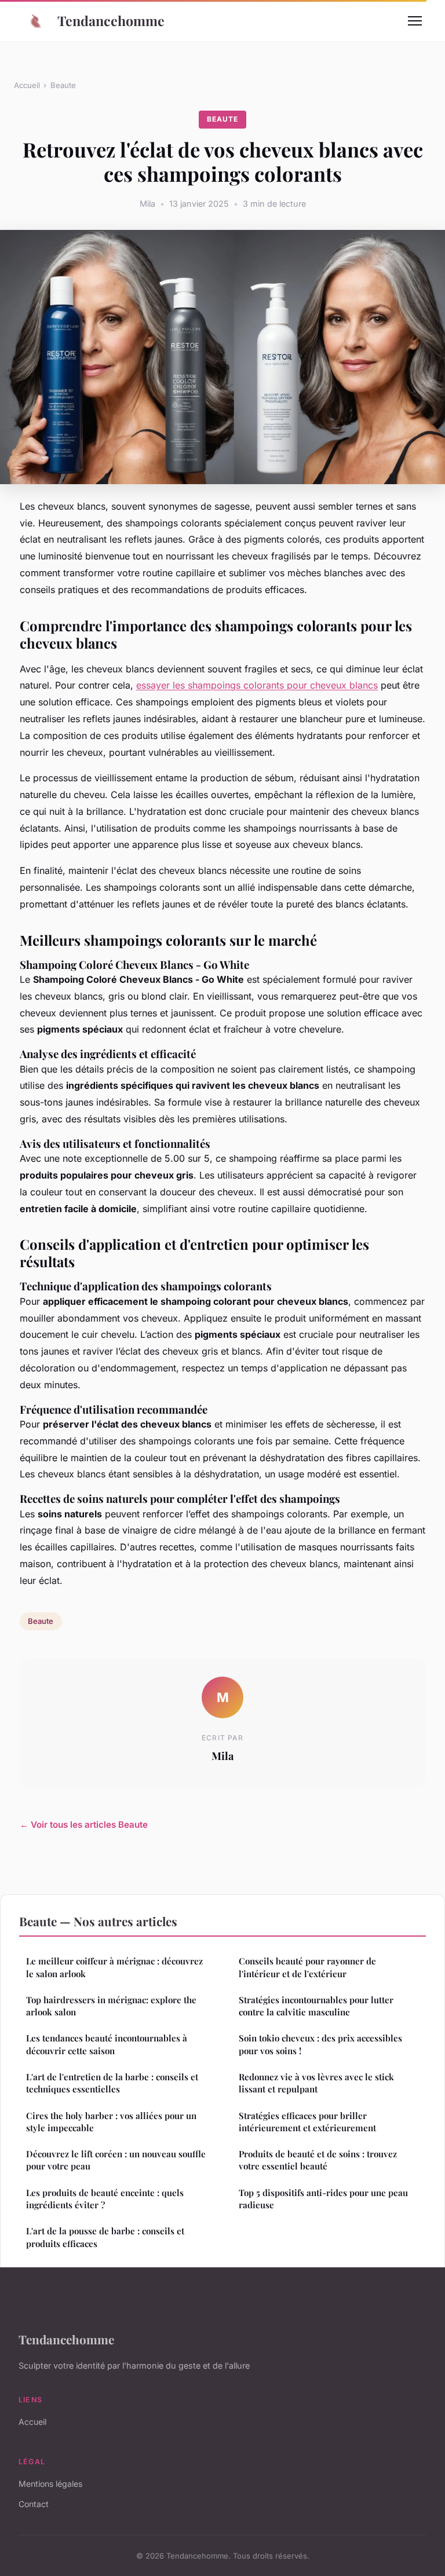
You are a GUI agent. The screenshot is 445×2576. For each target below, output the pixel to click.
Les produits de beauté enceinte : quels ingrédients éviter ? (105, 2199)
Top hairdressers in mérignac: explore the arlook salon (111, 2006)
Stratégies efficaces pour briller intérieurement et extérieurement (307, 2122)
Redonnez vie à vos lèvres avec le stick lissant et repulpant (316, 2083)
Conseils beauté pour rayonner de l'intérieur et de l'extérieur (307, 1967)
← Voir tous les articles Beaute (84, 1825)
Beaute (63, 85)
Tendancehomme (111, 21)
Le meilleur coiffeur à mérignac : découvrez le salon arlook (114, 1967)
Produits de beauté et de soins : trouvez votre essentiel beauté (318, 2160)
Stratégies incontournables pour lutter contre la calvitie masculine (316, 2006)
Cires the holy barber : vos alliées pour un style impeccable (111, 2122)
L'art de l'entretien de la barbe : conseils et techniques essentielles (112, 2083)
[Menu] (415, 21)
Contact (34, 2504)
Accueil (27, 85)
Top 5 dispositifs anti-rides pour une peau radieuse (323, 2199)
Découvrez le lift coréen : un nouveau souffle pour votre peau (116, 2160)
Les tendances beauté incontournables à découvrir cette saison (107, 2044)
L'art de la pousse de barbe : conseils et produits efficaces (105, 2237)
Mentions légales (50, 2484)
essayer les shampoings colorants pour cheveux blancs (257, 685)
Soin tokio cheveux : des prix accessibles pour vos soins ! (320, 2044)
